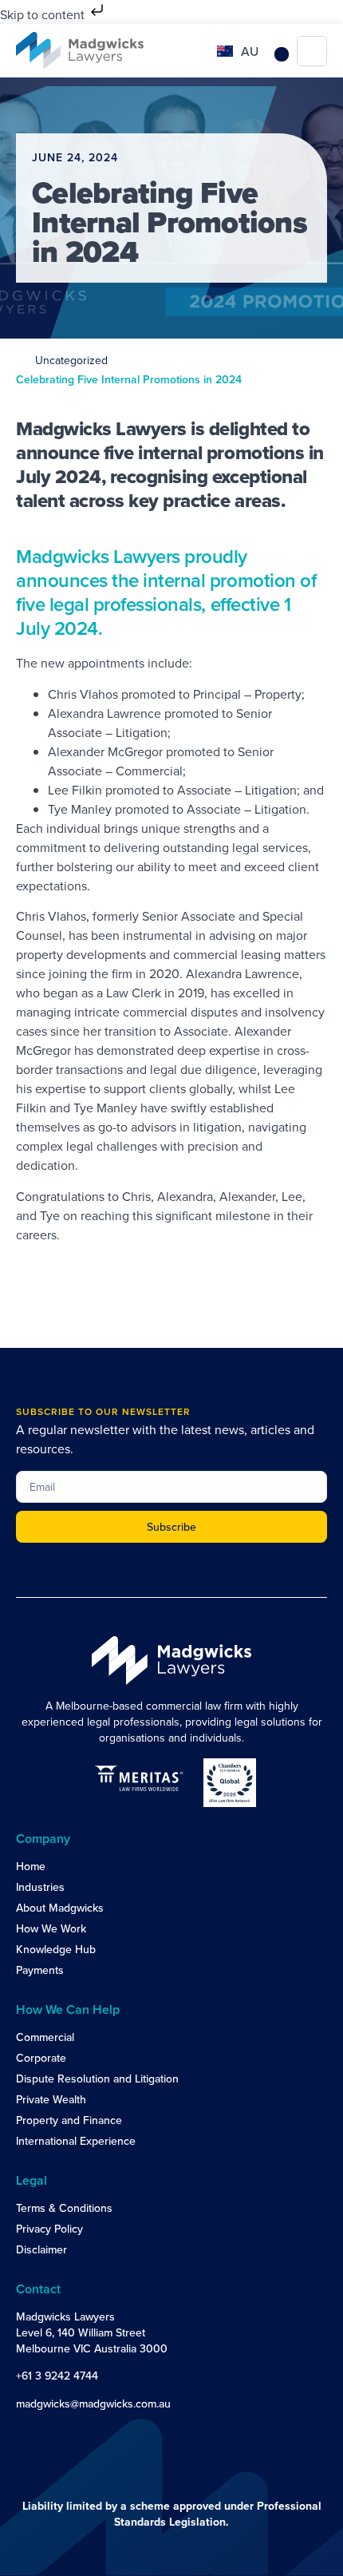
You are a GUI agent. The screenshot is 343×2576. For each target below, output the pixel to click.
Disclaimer (41, 2249)
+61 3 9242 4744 (57, 2376)
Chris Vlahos (83, 694)
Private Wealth (51, 2099)
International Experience (76, 2141)
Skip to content (44, 14)
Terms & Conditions (64, 2208)
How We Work (51, 1928)
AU (250, 51)
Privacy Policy (49, 2229)
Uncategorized (71, 360)
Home (31, 1866)
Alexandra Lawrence (104, 713)
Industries (40, 1887)
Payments (40, 1970)
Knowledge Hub (56, 1949)
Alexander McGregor (105, 751)
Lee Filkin (75, 790)
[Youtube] (57, 2434)
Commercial (45, 2037)
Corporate (41, 2058)
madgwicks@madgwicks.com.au (93, 2404)
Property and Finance (69, 2120)
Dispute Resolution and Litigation (97, 2079)
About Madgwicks (60, 1908)
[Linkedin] (26, 2434)
